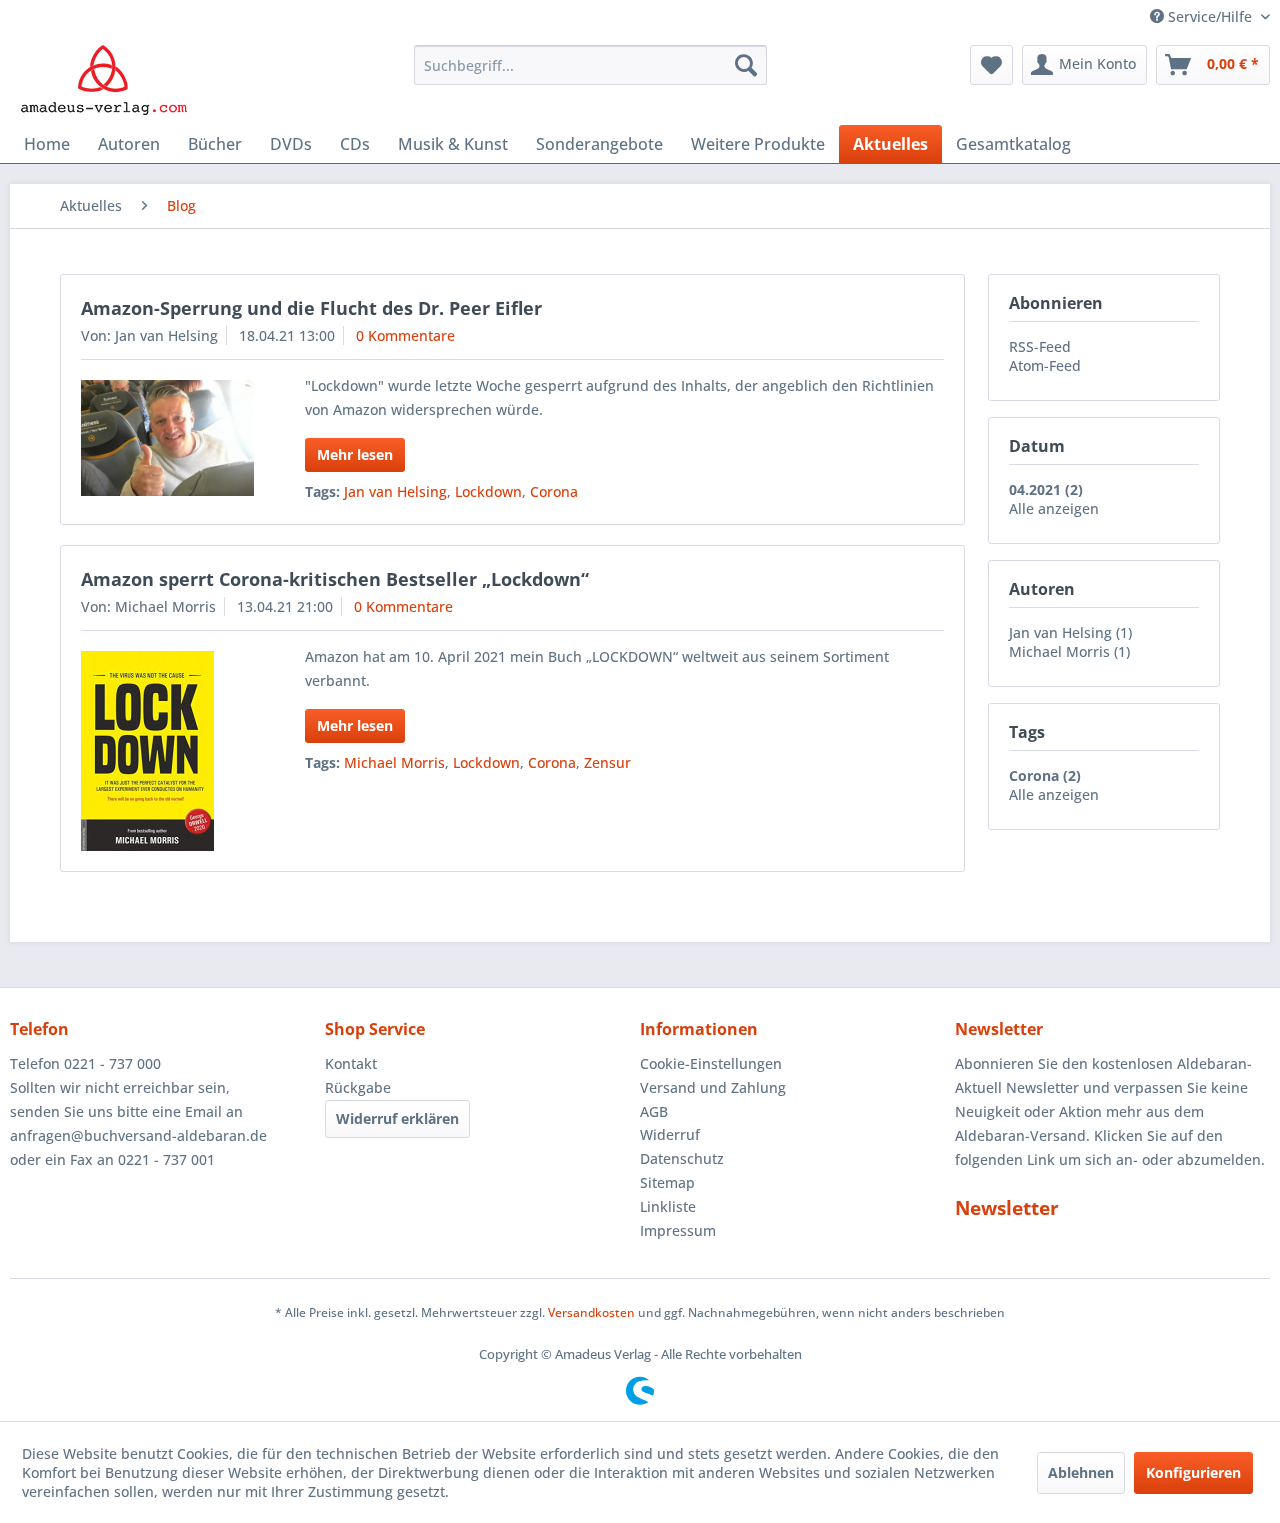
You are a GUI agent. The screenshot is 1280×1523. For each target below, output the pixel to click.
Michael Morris (394, 762)
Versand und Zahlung (713, 1087)
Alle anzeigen (1054, 508)
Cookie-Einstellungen (711, 1063)
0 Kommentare (405, 335)
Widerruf (670, 1134)
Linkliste (668, 1206)
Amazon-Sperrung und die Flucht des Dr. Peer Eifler (311, 308)
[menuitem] (590, 65)
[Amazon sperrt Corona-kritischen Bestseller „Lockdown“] (167, 751)
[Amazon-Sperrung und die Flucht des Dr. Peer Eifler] (167, 438)
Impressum (678, 1230)
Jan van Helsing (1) (1070, 632)
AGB (654, 1111)
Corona (554, 491)
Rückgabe (358, 1087)
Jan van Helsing (395, 491)
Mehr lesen (355, 454)
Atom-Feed (1045, 365)
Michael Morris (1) (1069, 651)
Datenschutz (682, 1158)
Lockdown (488, 491)
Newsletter (1007, 1208)
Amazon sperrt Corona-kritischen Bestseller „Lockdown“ (335, 579)
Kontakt (351, 1063)
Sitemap (667, 1182)
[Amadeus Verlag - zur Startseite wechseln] (103, 80)
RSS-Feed (1040, 346)
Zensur (607, 762)
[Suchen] (746, 65)
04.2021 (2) (1046, 489)
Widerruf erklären (397, 1118)
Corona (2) (1045, 775)
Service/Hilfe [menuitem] (1210, 16)
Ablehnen (1081, 1472)
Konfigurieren (1193, 1472)
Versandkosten (591, 1312)
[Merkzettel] (991, 65)
